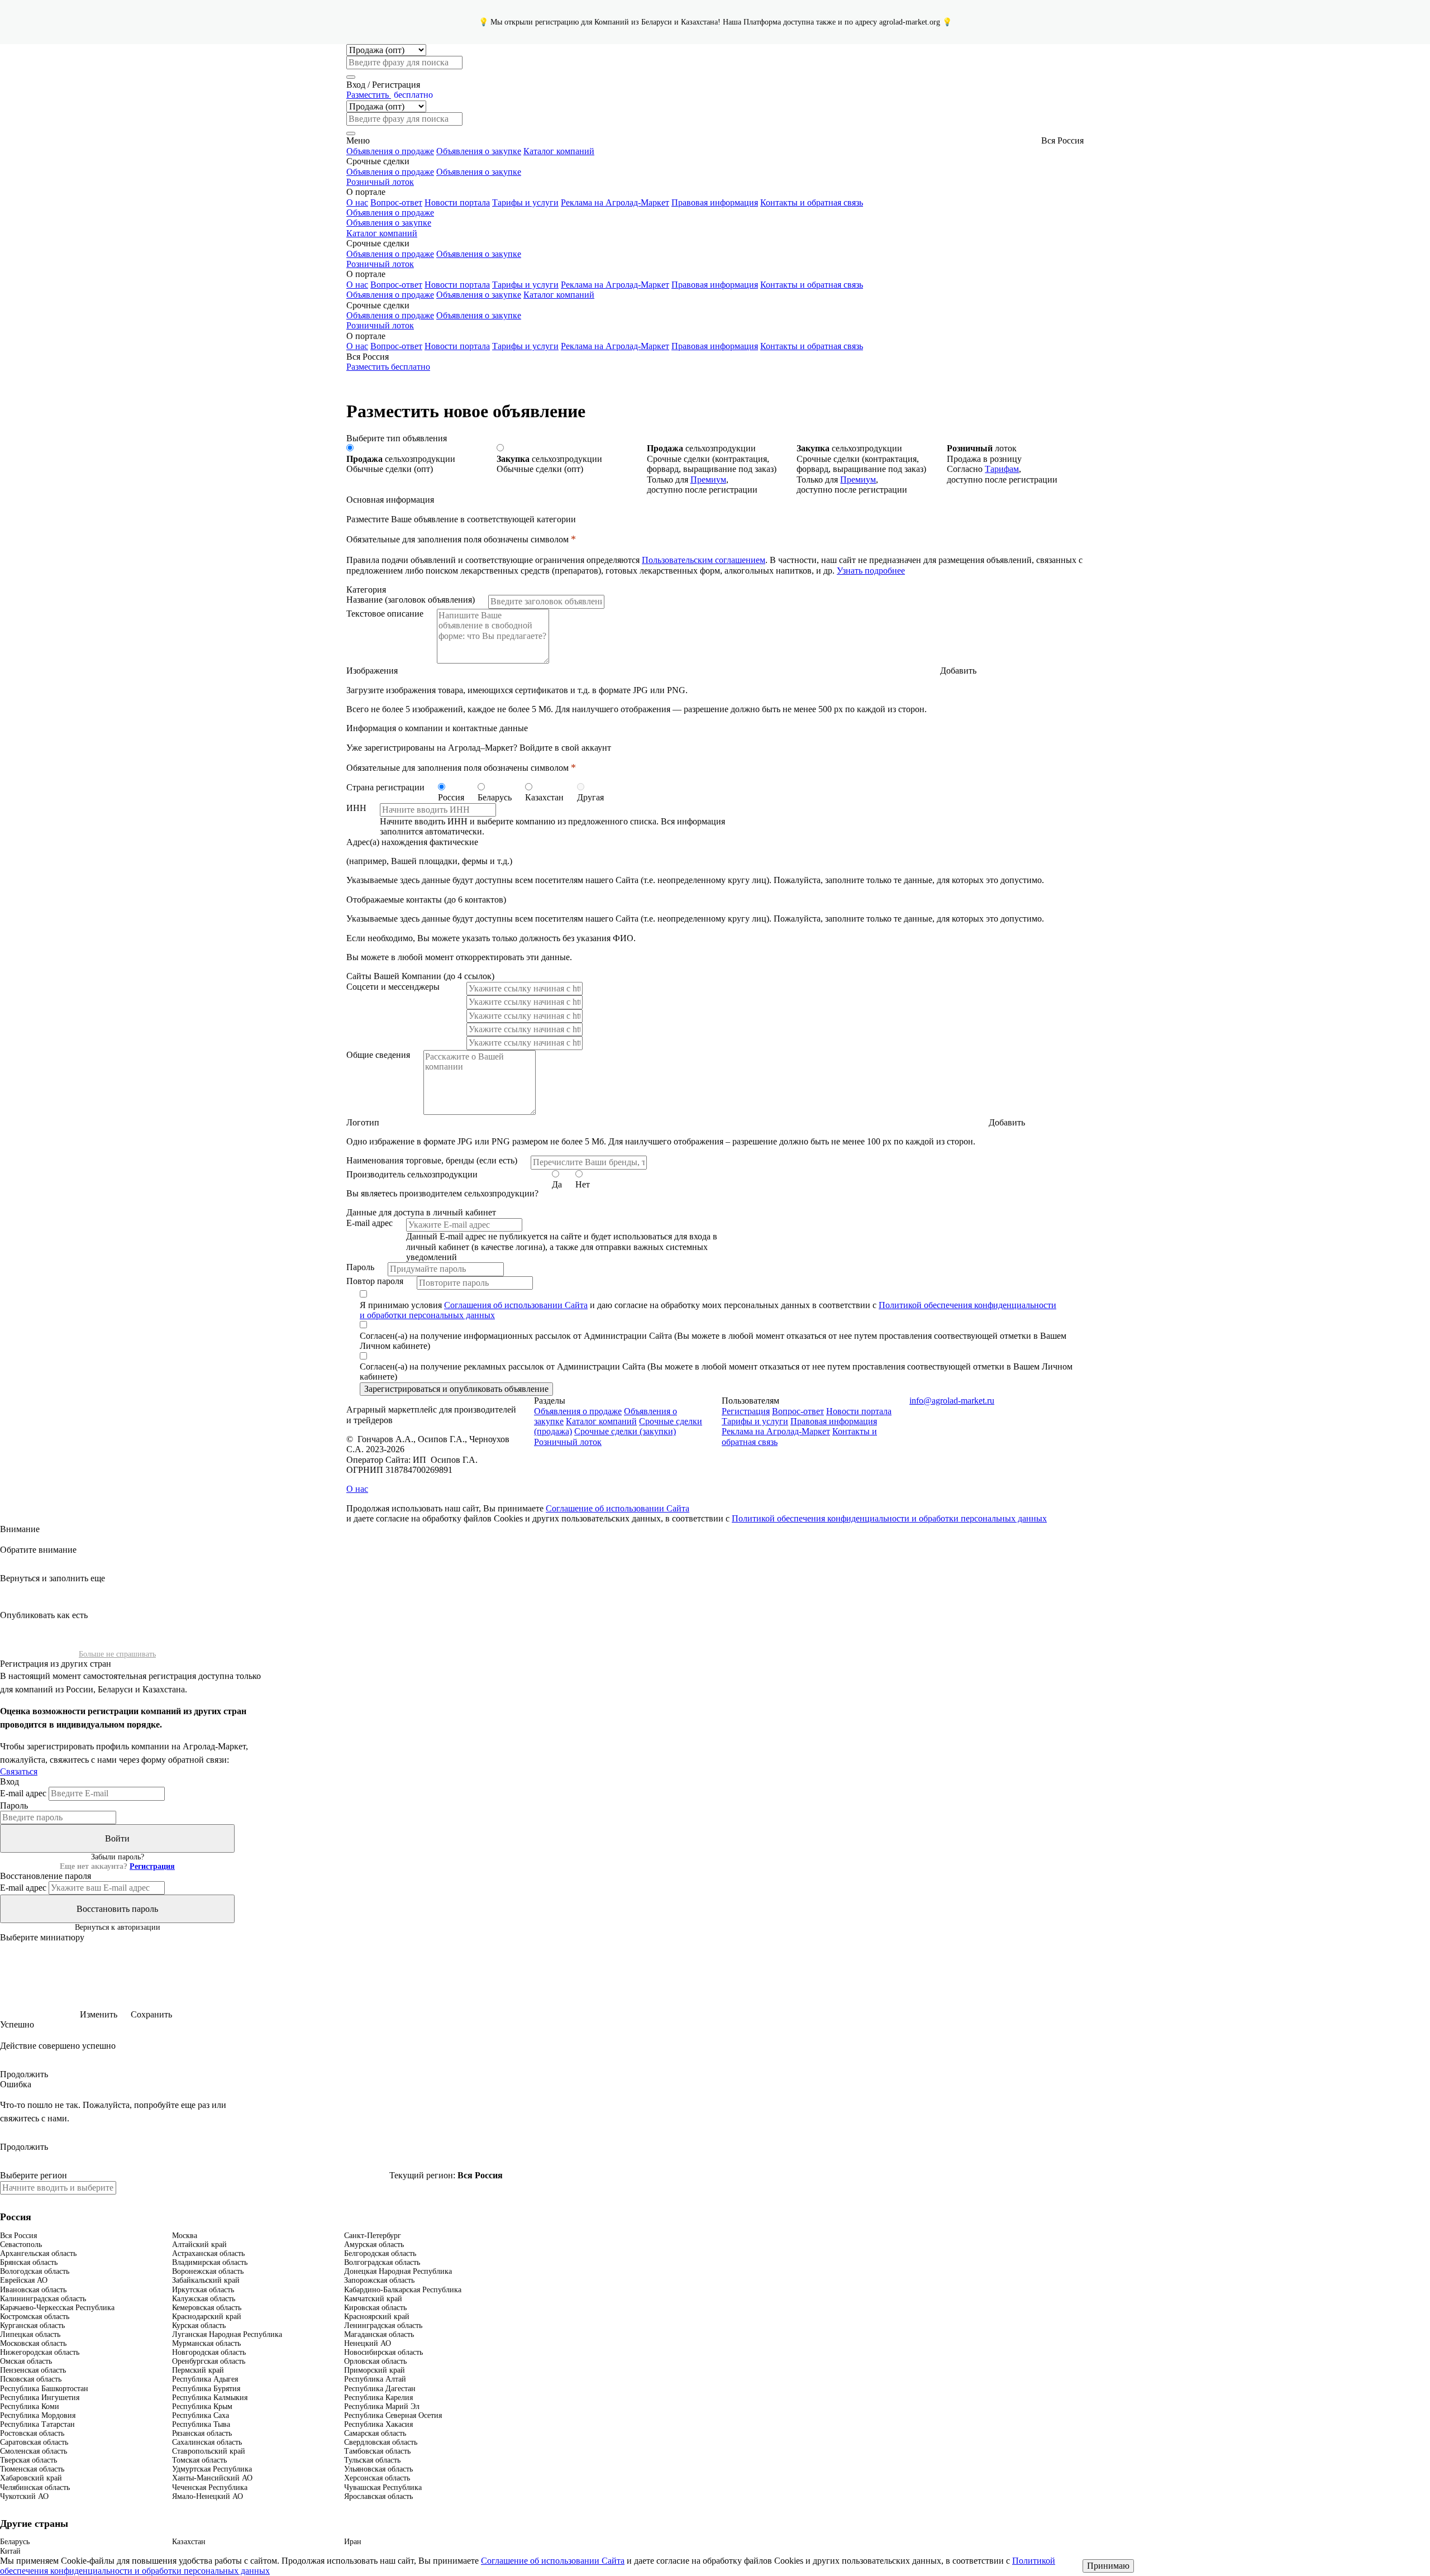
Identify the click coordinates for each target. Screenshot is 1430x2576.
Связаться (19, 1771)
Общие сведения (378, 1055)
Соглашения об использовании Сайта (516, 1305)
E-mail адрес (370, 1223)
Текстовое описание (385, 614)
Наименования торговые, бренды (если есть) (432, 1160)
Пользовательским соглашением (704, 560)
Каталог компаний (559, 151)
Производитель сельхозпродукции (412, 1174)
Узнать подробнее (871, 571)
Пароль (360, 1267)
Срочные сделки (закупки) (625, 1431)
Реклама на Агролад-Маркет (615, 202)
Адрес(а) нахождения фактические (412, 842)
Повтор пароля (375, 1281)
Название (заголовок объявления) (411, 600)
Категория (366, 590)
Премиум (708, 480)
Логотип (363, 1122)
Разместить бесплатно (388, 367)
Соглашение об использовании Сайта (618, 1508)
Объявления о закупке (479, 151)
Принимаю (1108, 2566)
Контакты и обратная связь (812, 202)
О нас (357, 202)
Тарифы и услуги (525, 202)
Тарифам (1002, 469)
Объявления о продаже (390, 151)
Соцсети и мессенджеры (393, 987)
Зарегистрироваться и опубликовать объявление (456, 1389)
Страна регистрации (385, 787)
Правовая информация (715, 202)
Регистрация (746, 1411)
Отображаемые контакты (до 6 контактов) (426, 900)
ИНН (356, 808)
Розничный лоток (380, 182)
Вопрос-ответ (396, 202)
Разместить (390, 95)
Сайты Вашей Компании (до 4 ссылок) (420, 976)
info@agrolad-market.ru (952, 1401)
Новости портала (457, 202)
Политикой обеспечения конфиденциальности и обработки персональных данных (889, 1518)
